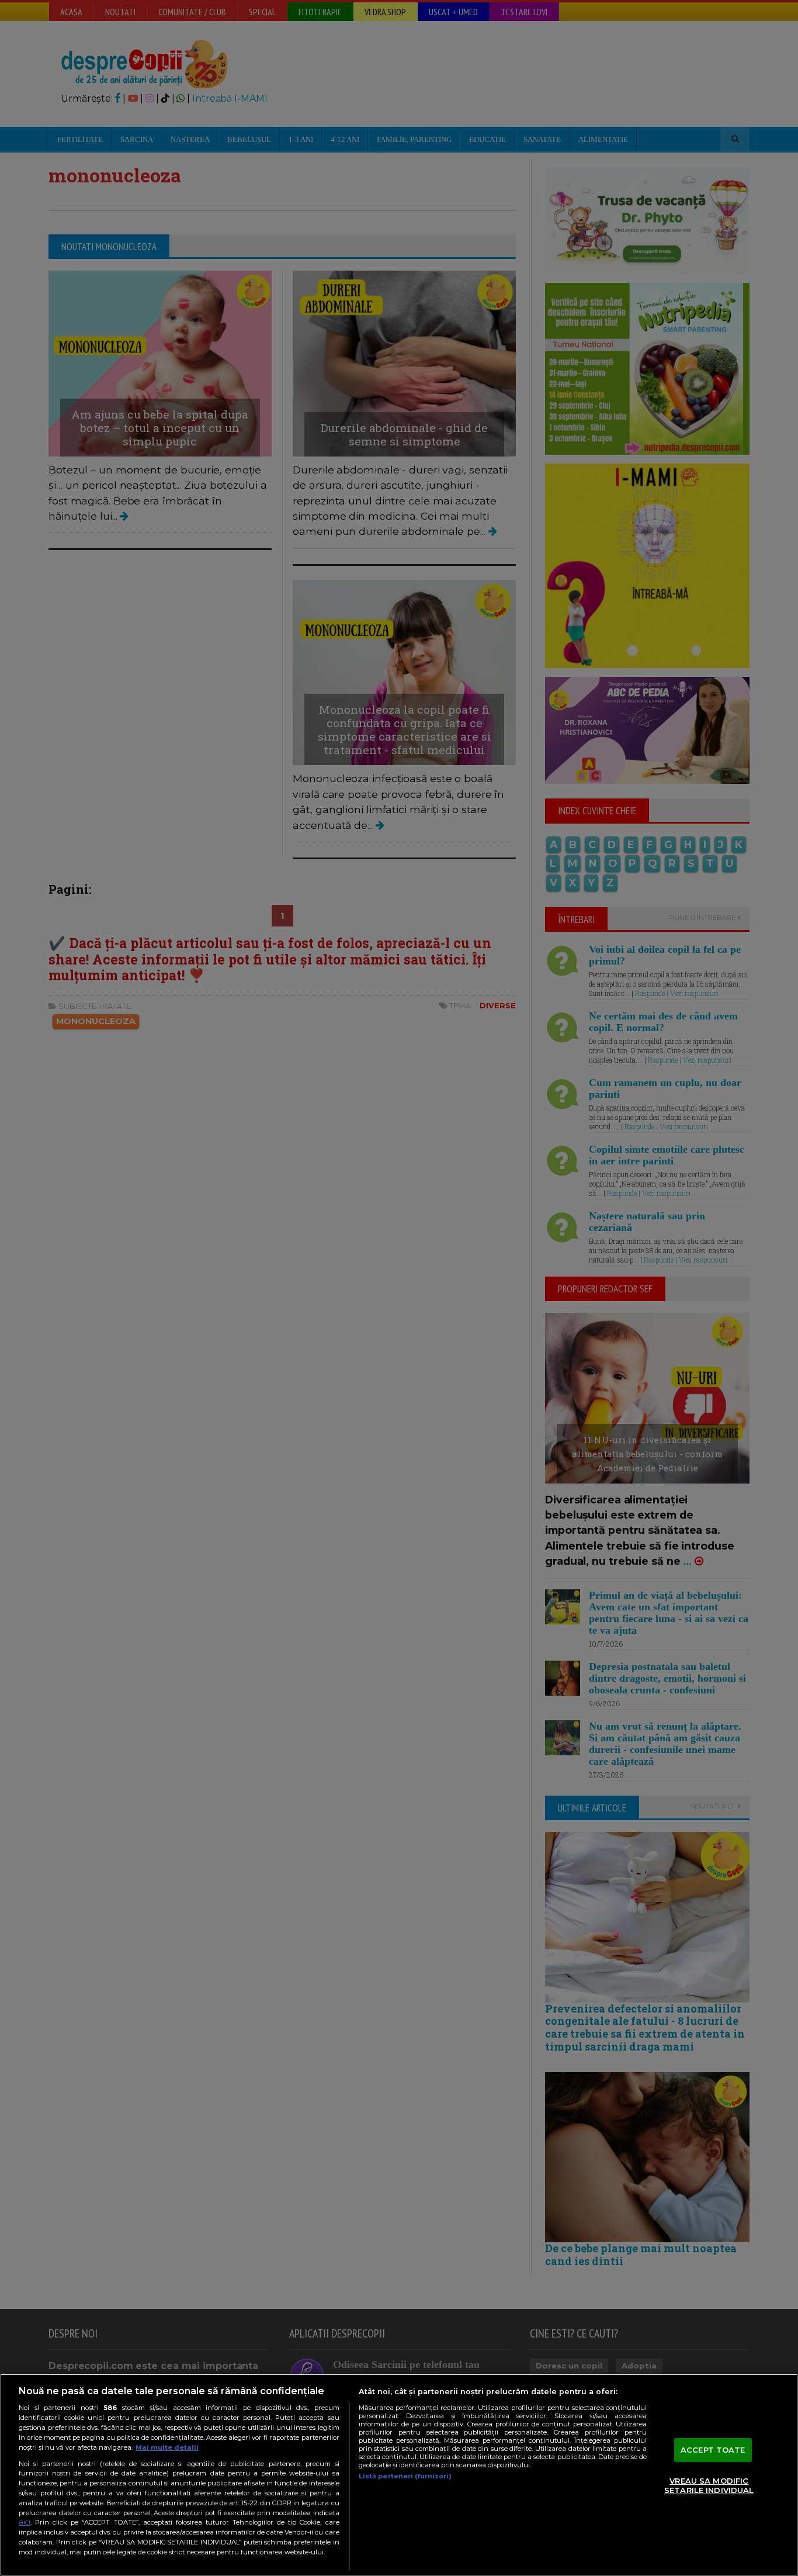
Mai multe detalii (167, 2447)
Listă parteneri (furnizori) (405, 2476)
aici (25, 2522)
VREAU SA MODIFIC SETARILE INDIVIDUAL (709, 2486)
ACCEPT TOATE (713, 2450)
